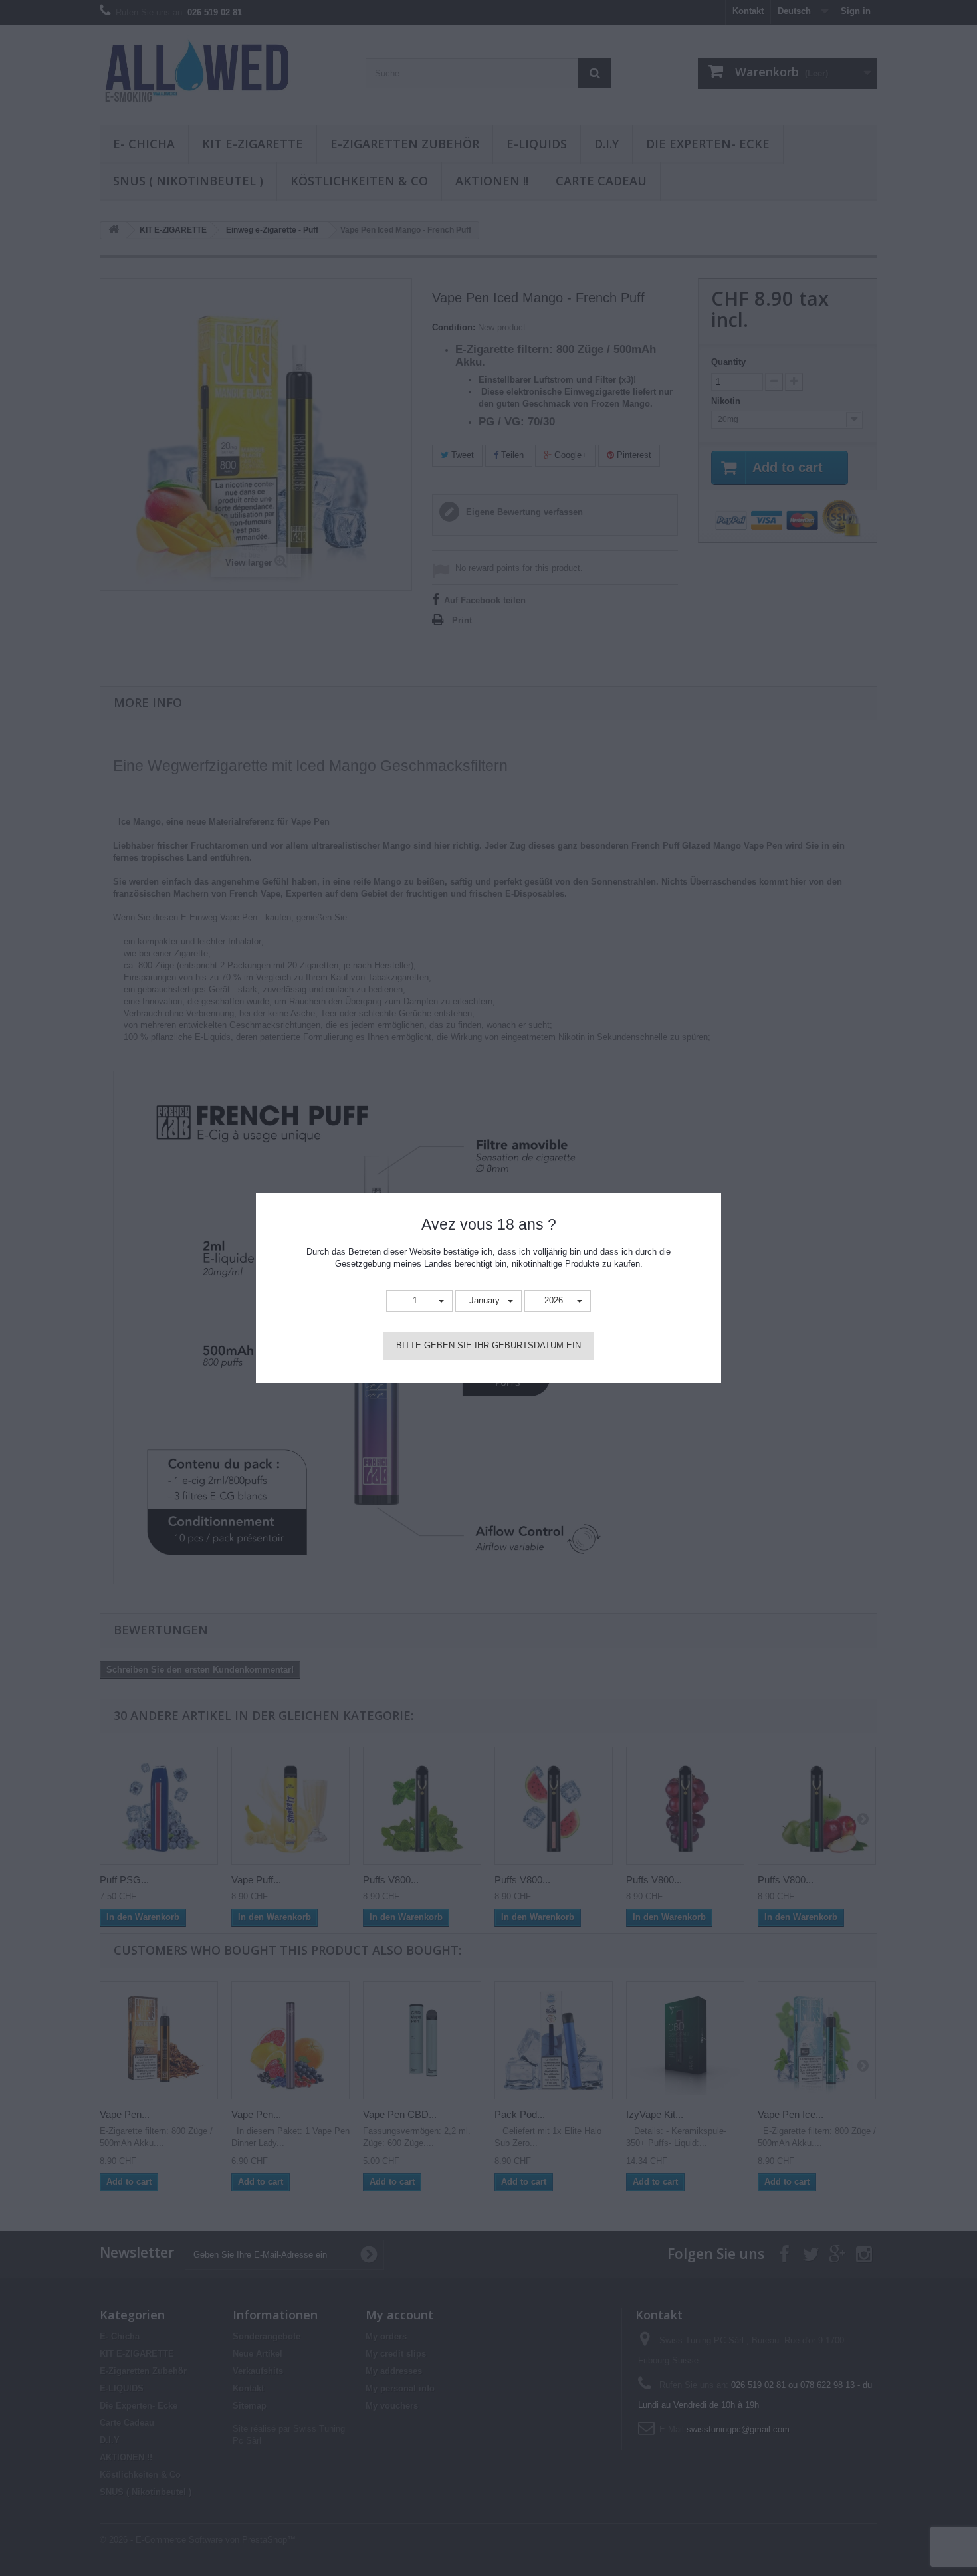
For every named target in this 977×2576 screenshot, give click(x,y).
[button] (419, 1301)
